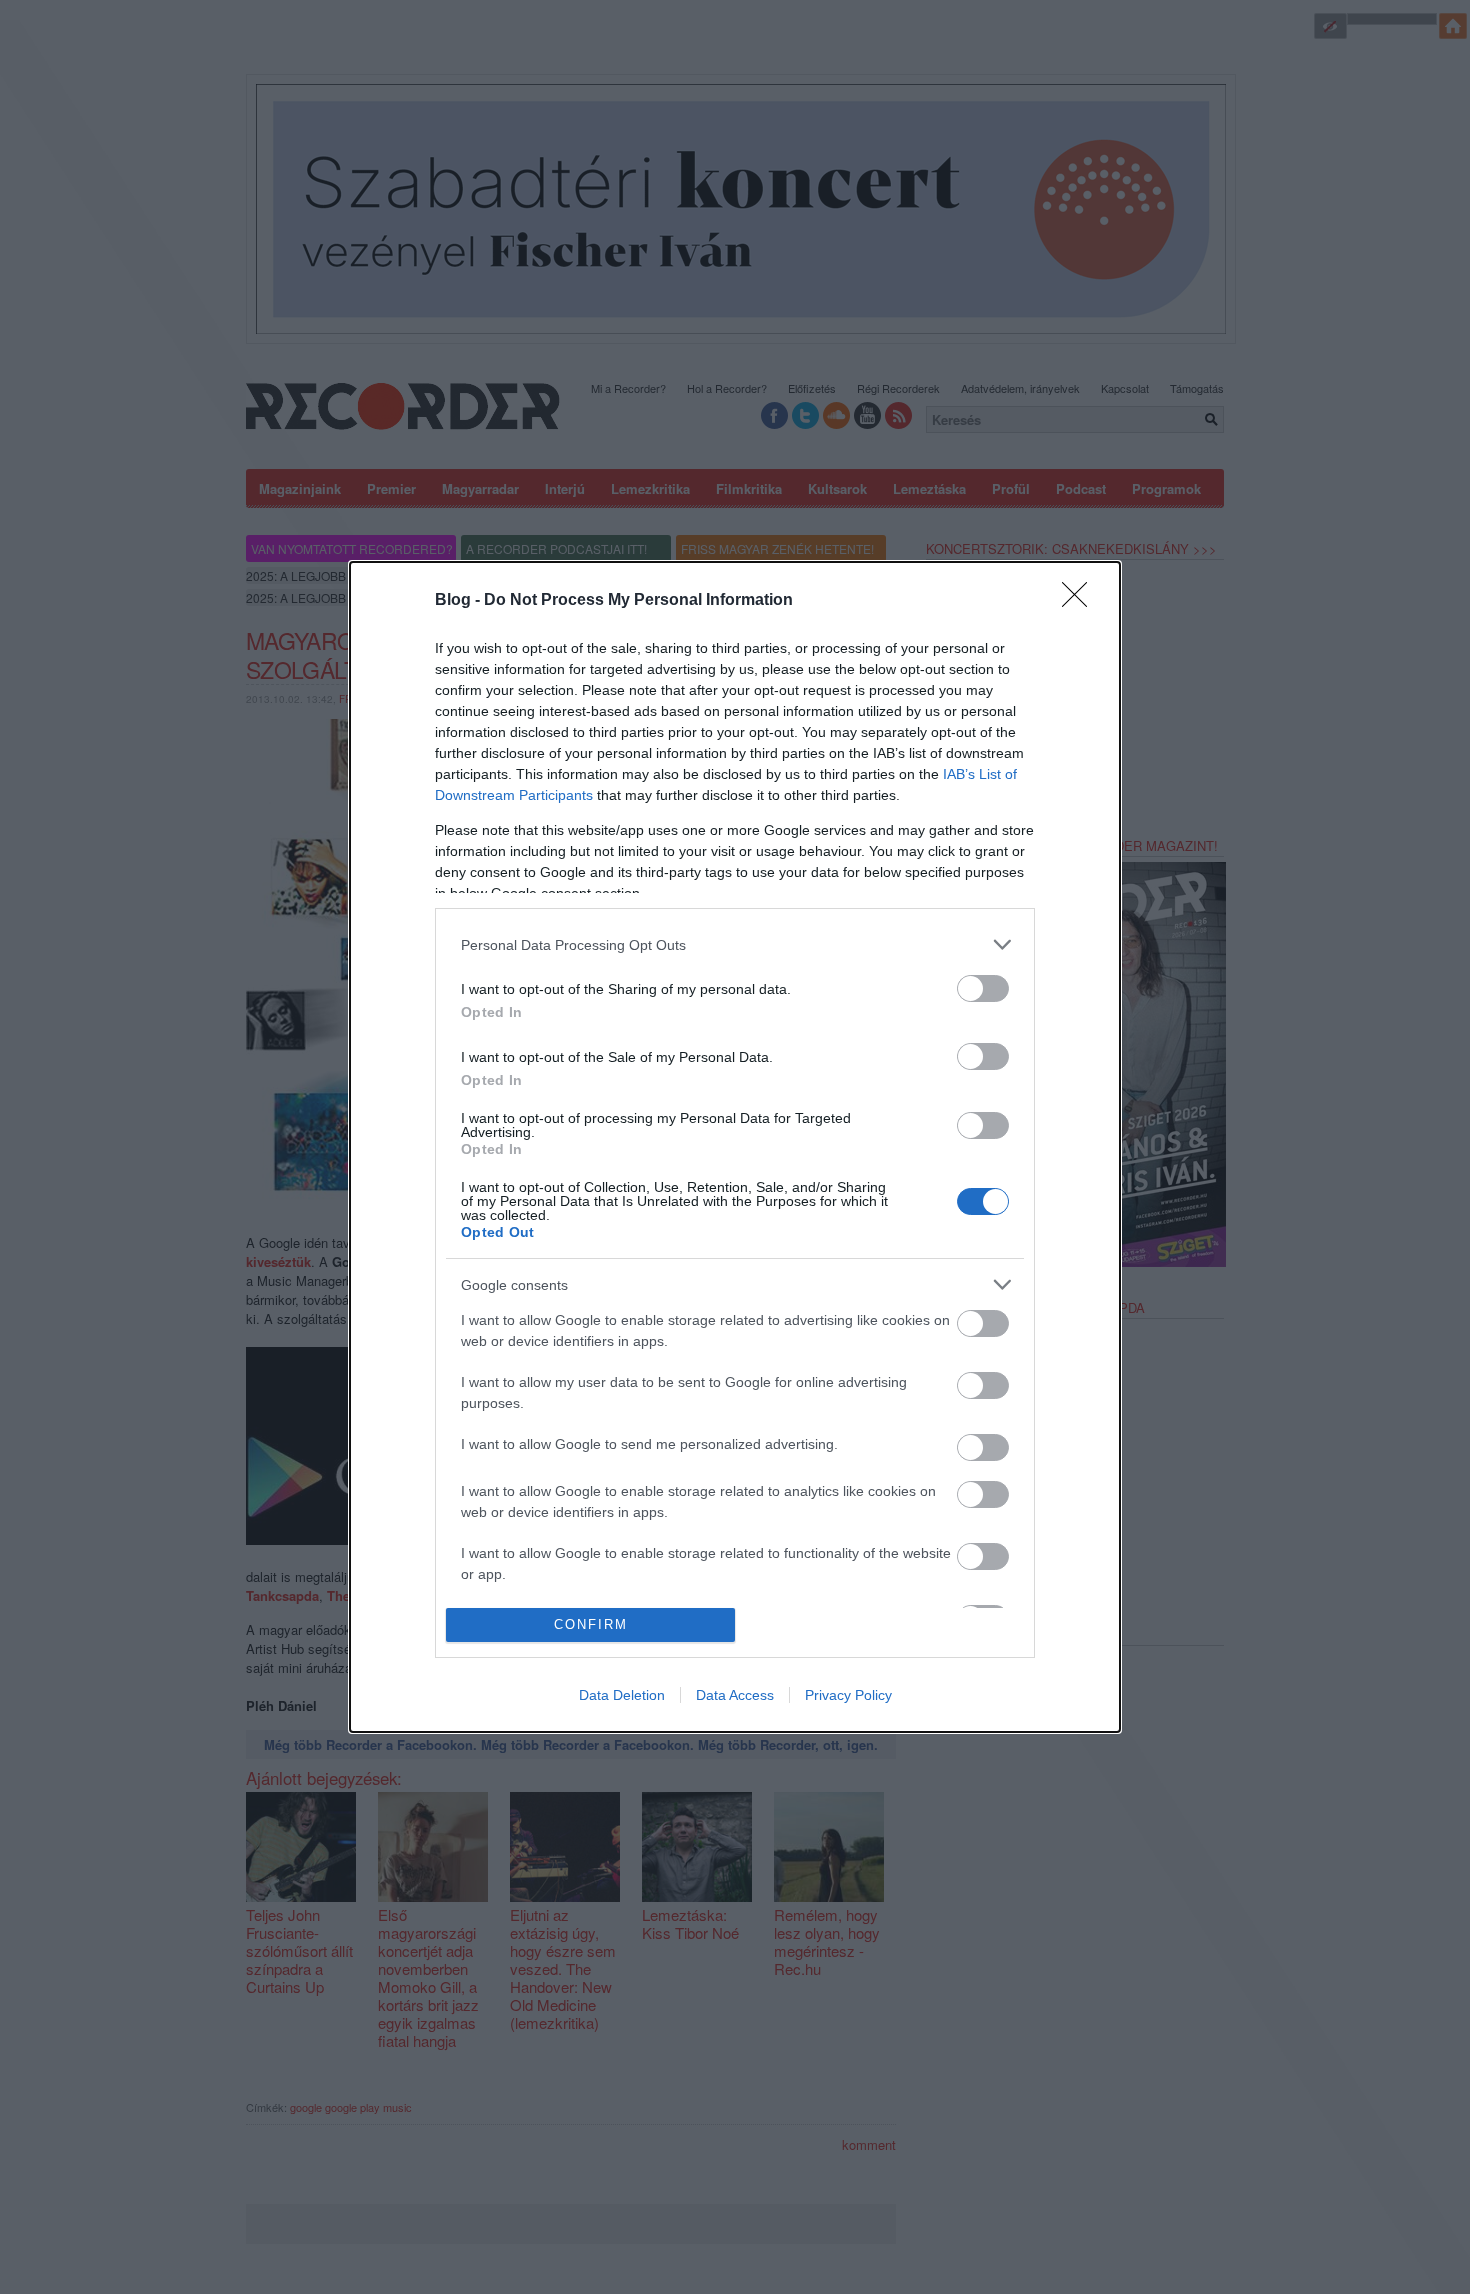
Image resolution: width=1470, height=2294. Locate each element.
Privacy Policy (848, 1695)
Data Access (735, 1695)
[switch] (983, 988)
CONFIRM (591, 1624)
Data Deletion (622, 1695)
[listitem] (735, 944)
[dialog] (735, 1146)
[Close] (1081, 601)
